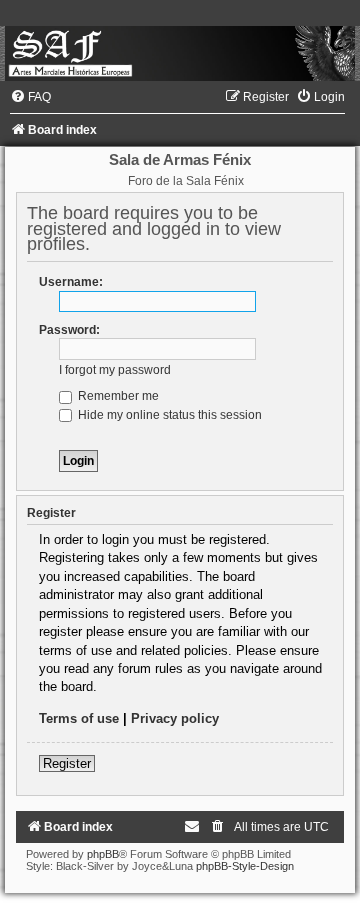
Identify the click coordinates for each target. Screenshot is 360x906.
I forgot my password (115, 370)
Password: (69, 330)
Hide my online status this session (168, 415)
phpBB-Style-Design (245, 866)
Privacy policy (175, 718)
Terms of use (79, 718)
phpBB (103, 854)
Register (67, 763)
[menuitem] (30, 97)
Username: (71, 282)
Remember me (117, 396)
